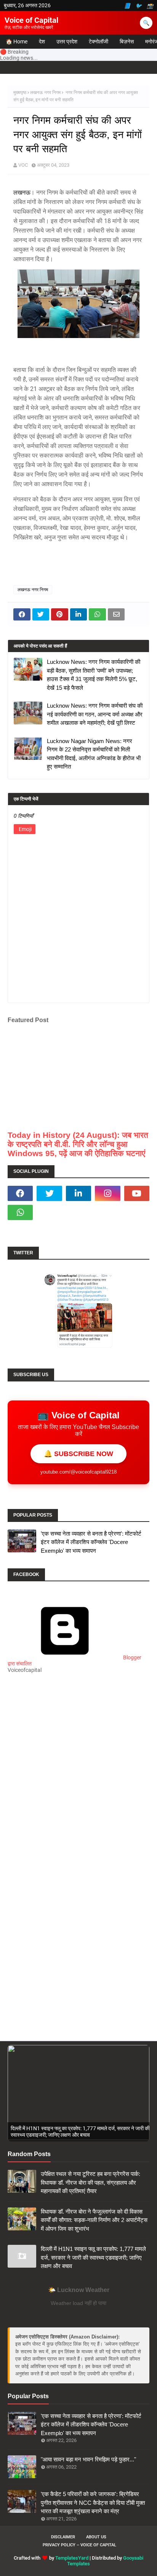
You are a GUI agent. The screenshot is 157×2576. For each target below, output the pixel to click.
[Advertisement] (78, 1778)
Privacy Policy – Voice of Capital (79, 2545)
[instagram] (107, 1193)
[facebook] (20, 1193)
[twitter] (49, 1193)
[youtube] (137, 1193)
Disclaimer (63, 2537)
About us (96, 2537)
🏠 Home (17, 41)
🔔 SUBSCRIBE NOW (78, 1454)
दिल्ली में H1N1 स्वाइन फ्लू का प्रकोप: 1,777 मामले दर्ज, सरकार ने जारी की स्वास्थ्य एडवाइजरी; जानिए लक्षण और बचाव (93, 2257)
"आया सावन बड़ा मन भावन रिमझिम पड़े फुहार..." (88, 2459)
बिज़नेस (127, 41)
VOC (23, 165)
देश (42, 41)
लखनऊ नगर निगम (45, 93)
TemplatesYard (72, 2558)
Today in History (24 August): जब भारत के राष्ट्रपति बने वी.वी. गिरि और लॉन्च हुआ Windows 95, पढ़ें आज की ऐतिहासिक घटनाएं (78, 1144)
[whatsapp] (20, 1212)
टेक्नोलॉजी (99, 41)
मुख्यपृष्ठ (20, 93)
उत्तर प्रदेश (67, 41)
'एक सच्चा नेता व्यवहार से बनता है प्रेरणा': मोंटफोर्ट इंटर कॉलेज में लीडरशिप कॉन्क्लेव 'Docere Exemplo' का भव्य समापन (91, 1542)
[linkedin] (78, 1193)
